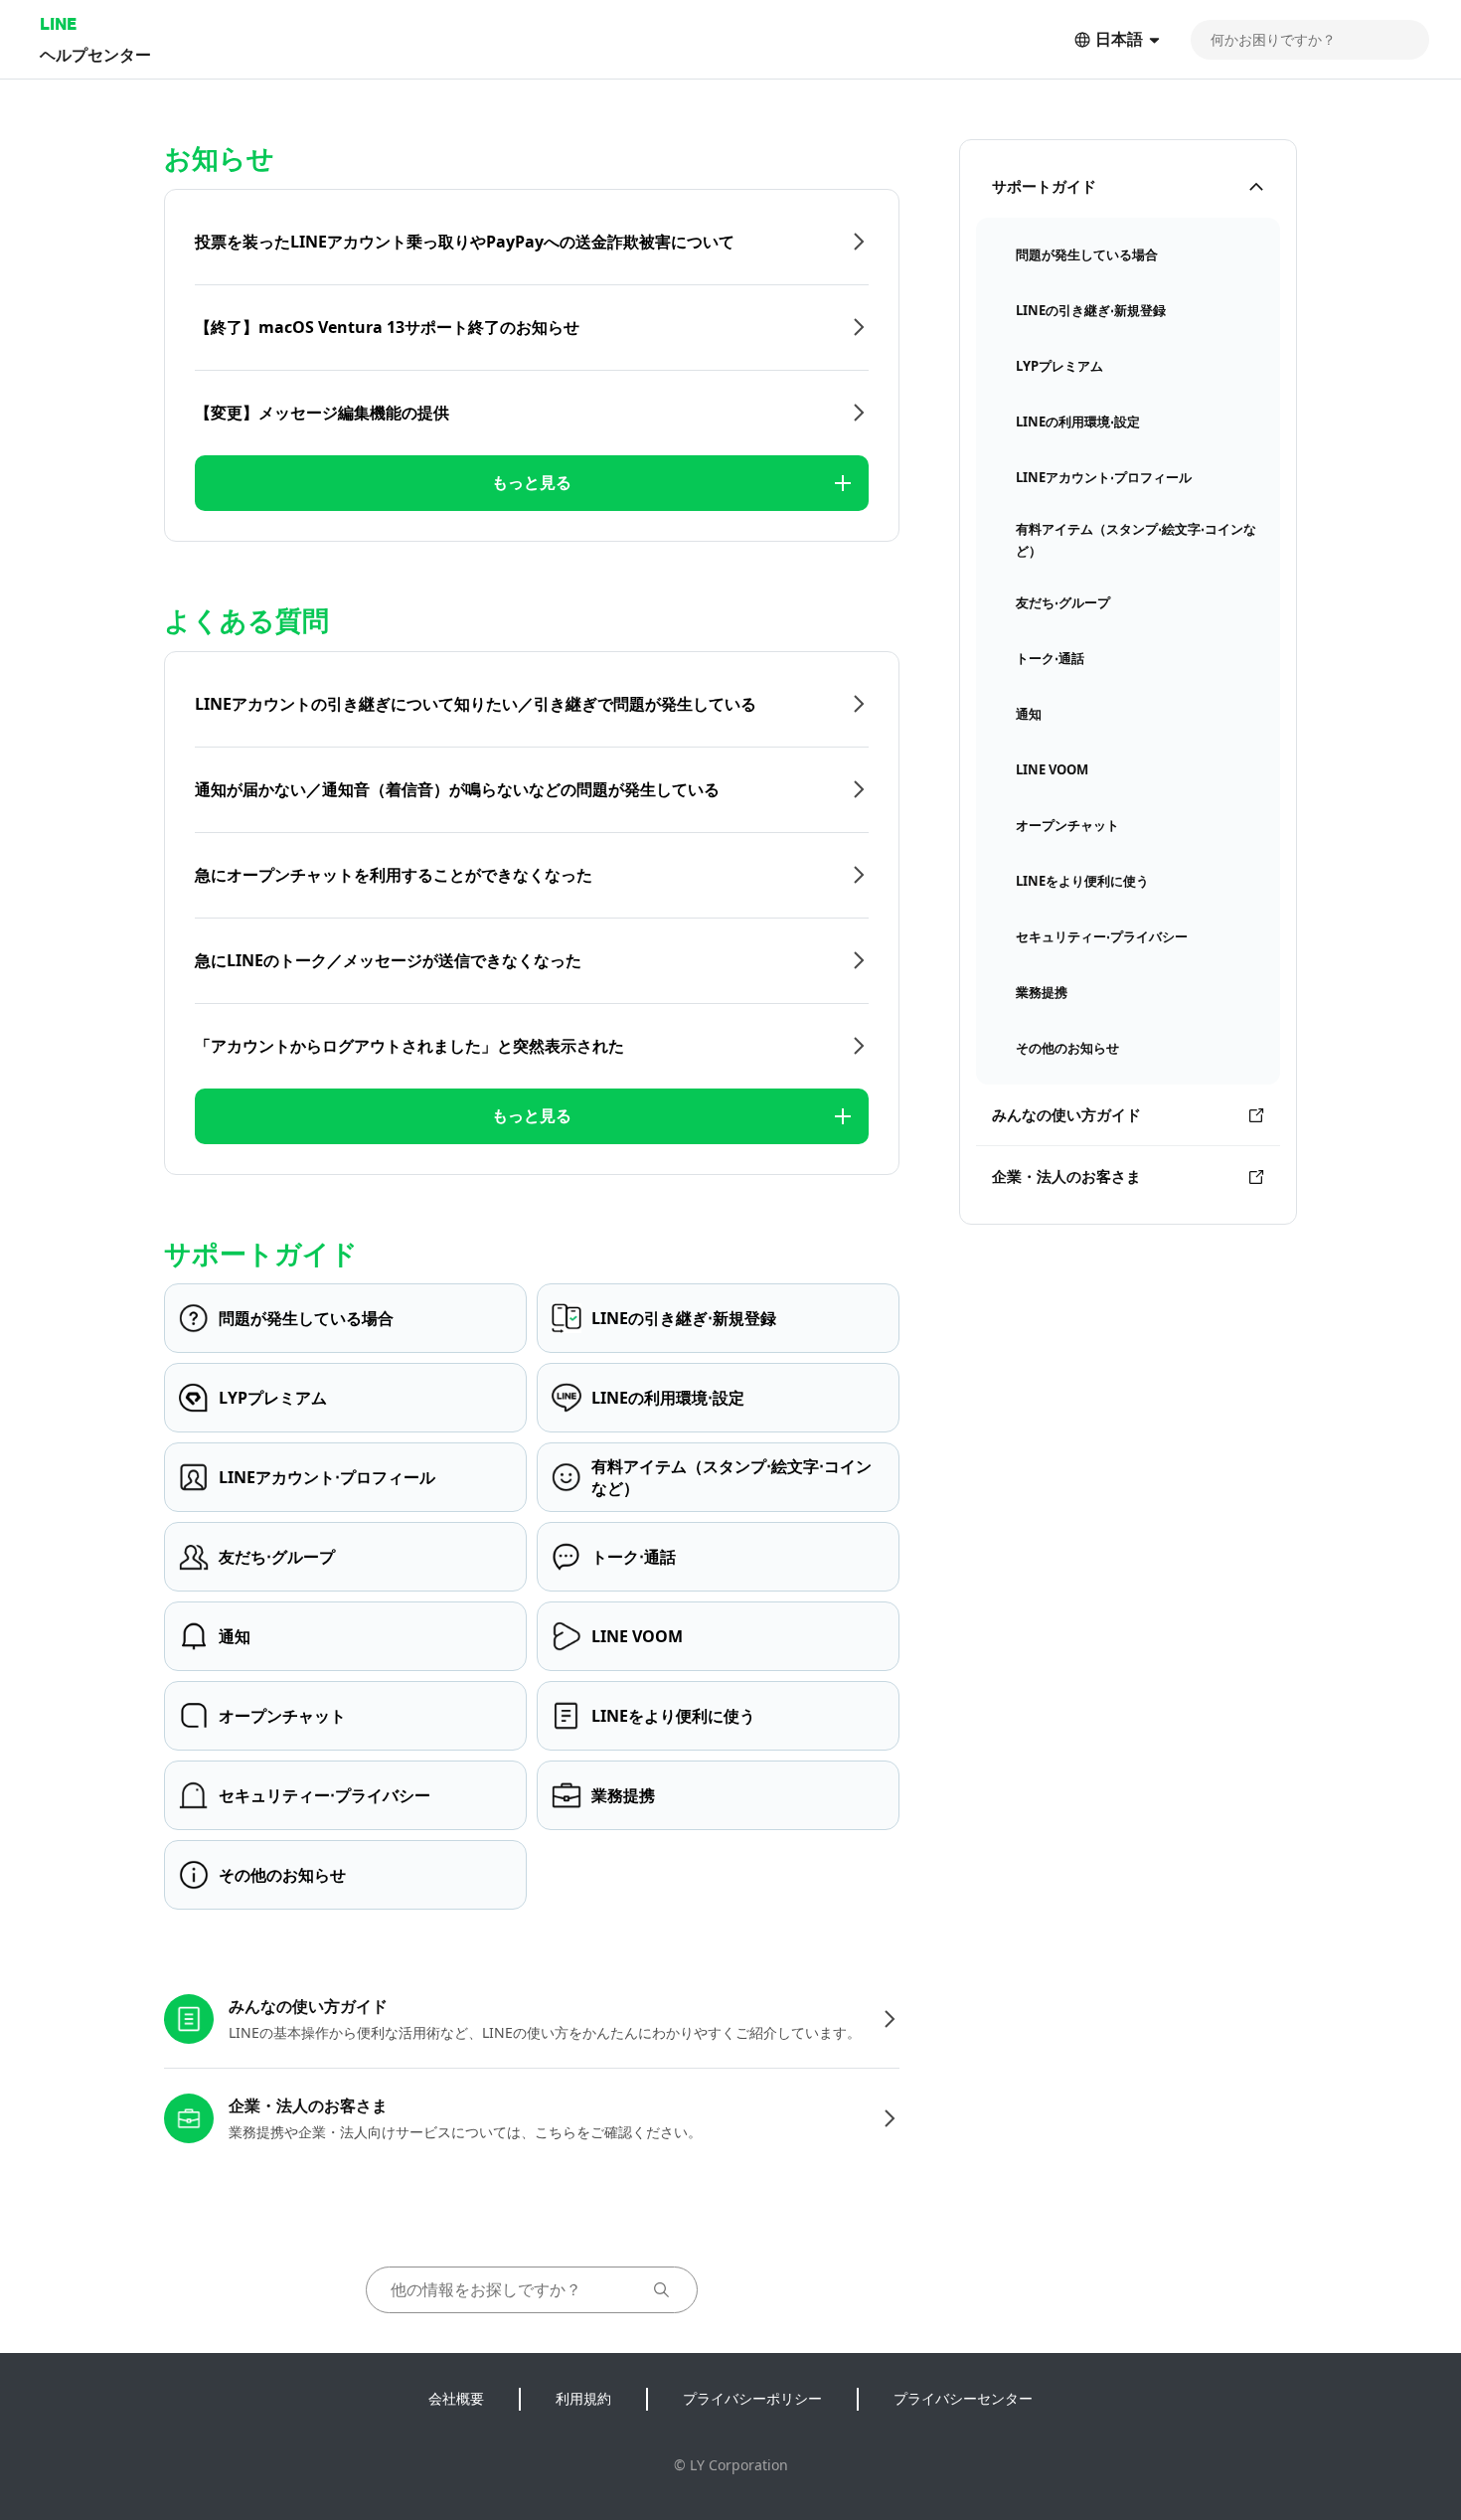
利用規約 (583, 2398)
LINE (58, 23)
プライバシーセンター (963, 2398)
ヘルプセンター (95, 54)
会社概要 (456, 2398)
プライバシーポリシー (752, 2398)
